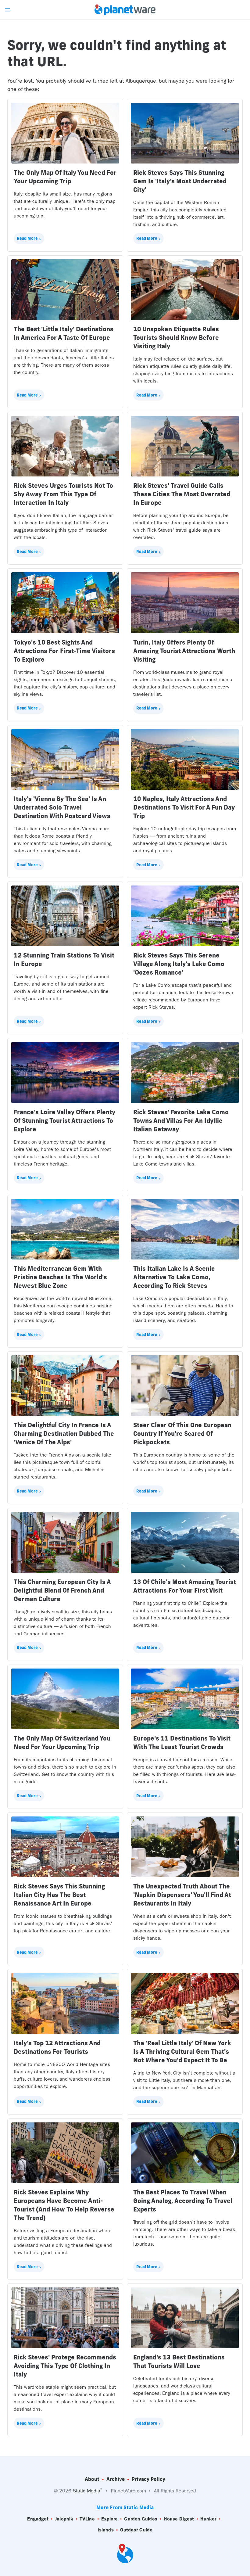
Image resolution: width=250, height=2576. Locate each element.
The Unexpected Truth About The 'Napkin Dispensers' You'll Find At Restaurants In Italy (182, 1895)
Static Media (87, 2491)
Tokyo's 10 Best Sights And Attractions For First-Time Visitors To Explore (64, 651)
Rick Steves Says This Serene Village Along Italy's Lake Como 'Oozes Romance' (179, 964)
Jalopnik (64, 2519)
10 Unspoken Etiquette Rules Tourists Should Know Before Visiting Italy (176, 338)
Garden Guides (141, 2519)
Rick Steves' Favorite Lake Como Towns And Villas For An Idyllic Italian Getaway (181, 1121)
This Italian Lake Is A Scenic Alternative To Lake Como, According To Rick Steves (174, 1277)
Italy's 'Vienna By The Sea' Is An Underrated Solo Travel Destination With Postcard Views (62, 807)
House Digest (179, 2519)
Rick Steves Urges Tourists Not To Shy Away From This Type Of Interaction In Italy (63, 494)
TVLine (87, 2519)
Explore (110, 2519)
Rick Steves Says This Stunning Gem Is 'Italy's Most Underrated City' (180, 181)
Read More (27, 238)
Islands (106, 2530)
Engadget (38, 2519)
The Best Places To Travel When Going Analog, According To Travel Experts (183, 2201)
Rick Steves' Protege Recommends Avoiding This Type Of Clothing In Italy (65, 2366)
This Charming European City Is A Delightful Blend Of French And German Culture (62, 1590)
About (92, 2479)
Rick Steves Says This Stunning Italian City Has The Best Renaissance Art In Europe (59, 1895)
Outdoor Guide (136, 2530)
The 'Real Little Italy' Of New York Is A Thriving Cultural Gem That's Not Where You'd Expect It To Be (182, 2051)
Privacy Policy (148, 2479)
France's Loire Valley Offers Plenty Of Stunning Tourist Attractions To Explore (64, 1121)
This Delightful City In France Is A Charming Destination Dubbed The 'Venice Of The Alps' (64, 1434)
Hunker (208, 2519)
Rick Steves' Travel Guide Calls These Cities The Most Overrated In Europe (182, 494)
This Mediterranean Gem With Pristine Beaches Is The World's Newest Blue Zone (60, 1277)
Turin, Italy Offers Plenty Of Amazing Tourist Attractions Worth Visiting (184, 651)
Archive (116, 2479)
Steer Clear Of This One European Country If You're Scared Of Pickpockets (182, 1434)
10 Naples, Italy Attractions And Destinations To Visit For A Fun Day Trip (184, 807)
